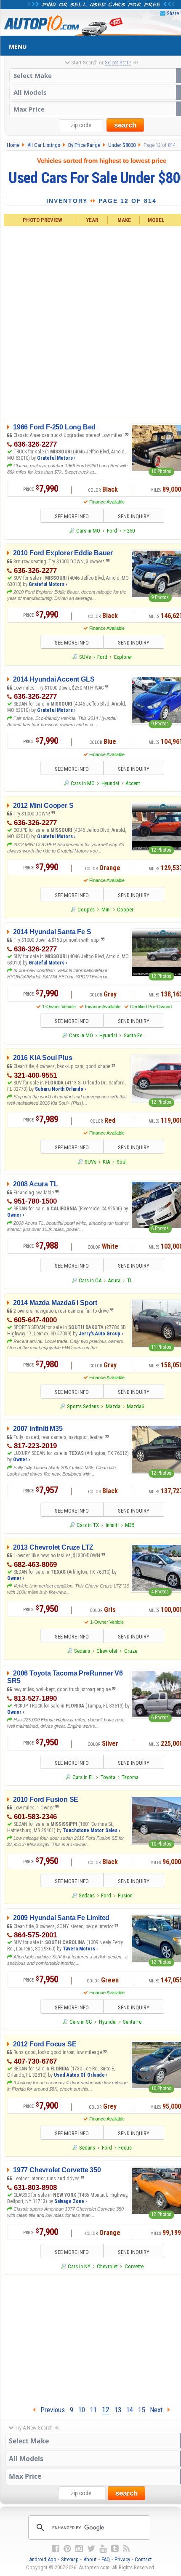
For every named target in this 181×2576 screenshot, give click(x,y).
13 (118, 2410)
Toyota (108, 1777)
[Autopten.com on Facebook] (56, 2549)
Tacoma (130, 1777)
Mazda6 (135, 1406)
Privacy (122, 2559)
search (125, 125)
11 (93, 2410)
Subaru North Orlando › (60, 1089)
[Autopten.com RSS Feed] (126, 2549)
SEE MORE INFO (72, 516)
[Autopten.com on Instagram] (79, 2549)
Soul (122, 1162)
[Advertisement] (90, 320)
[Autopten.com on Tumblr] (115, 2549)
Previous (50, 2410)
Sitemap (70, 2559)
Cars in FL (83, 1777)
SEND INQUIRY (134, 516)
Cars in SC (81, 2022)
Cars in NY (79, 2266)
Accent (133, 783)
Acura (114, 1280)
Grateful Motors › (56, 458)
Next (159, 2410)
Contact (143, 2559)
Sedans (82, 1651)
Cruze (131, 1651)
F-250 (129, 531)
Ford (112, 531)
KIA (106, 1162)
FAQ (106, 2559)
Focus (125, 2148)
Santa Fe (133, 1035)
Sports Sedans (83, 1406)
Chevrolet (107, 1651)
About (90, 2559)
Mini (106, 910)
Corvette (134, 2266)
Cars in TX (88, 1525)
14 (130, 2410)
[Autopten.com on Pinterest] (67, 2549)
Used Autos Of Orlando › (81, 2075)
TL (130, 1280)
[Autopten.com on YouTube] (103, 2549)
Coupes (86, 910)
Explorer (123, 657)
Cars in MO (88, 531)
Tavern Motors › (80, 1949)
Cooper (125, 910)
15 (141, 2410)
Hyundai (110, 783)
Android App (43, 2559)
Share (173, 13)
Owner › (16, 1215)
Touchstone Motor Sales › (91, 1830)
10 (82, 2410)
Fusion (125, 1895)
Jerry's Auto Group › (101, 1334)
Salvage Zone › (71, 2201)
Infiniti (112, 1525)
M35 (130, 1525)
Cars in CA (90, 1280)
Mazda (113, 1406)
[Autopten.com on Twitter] (91, 2549)
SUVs (85, 657)
